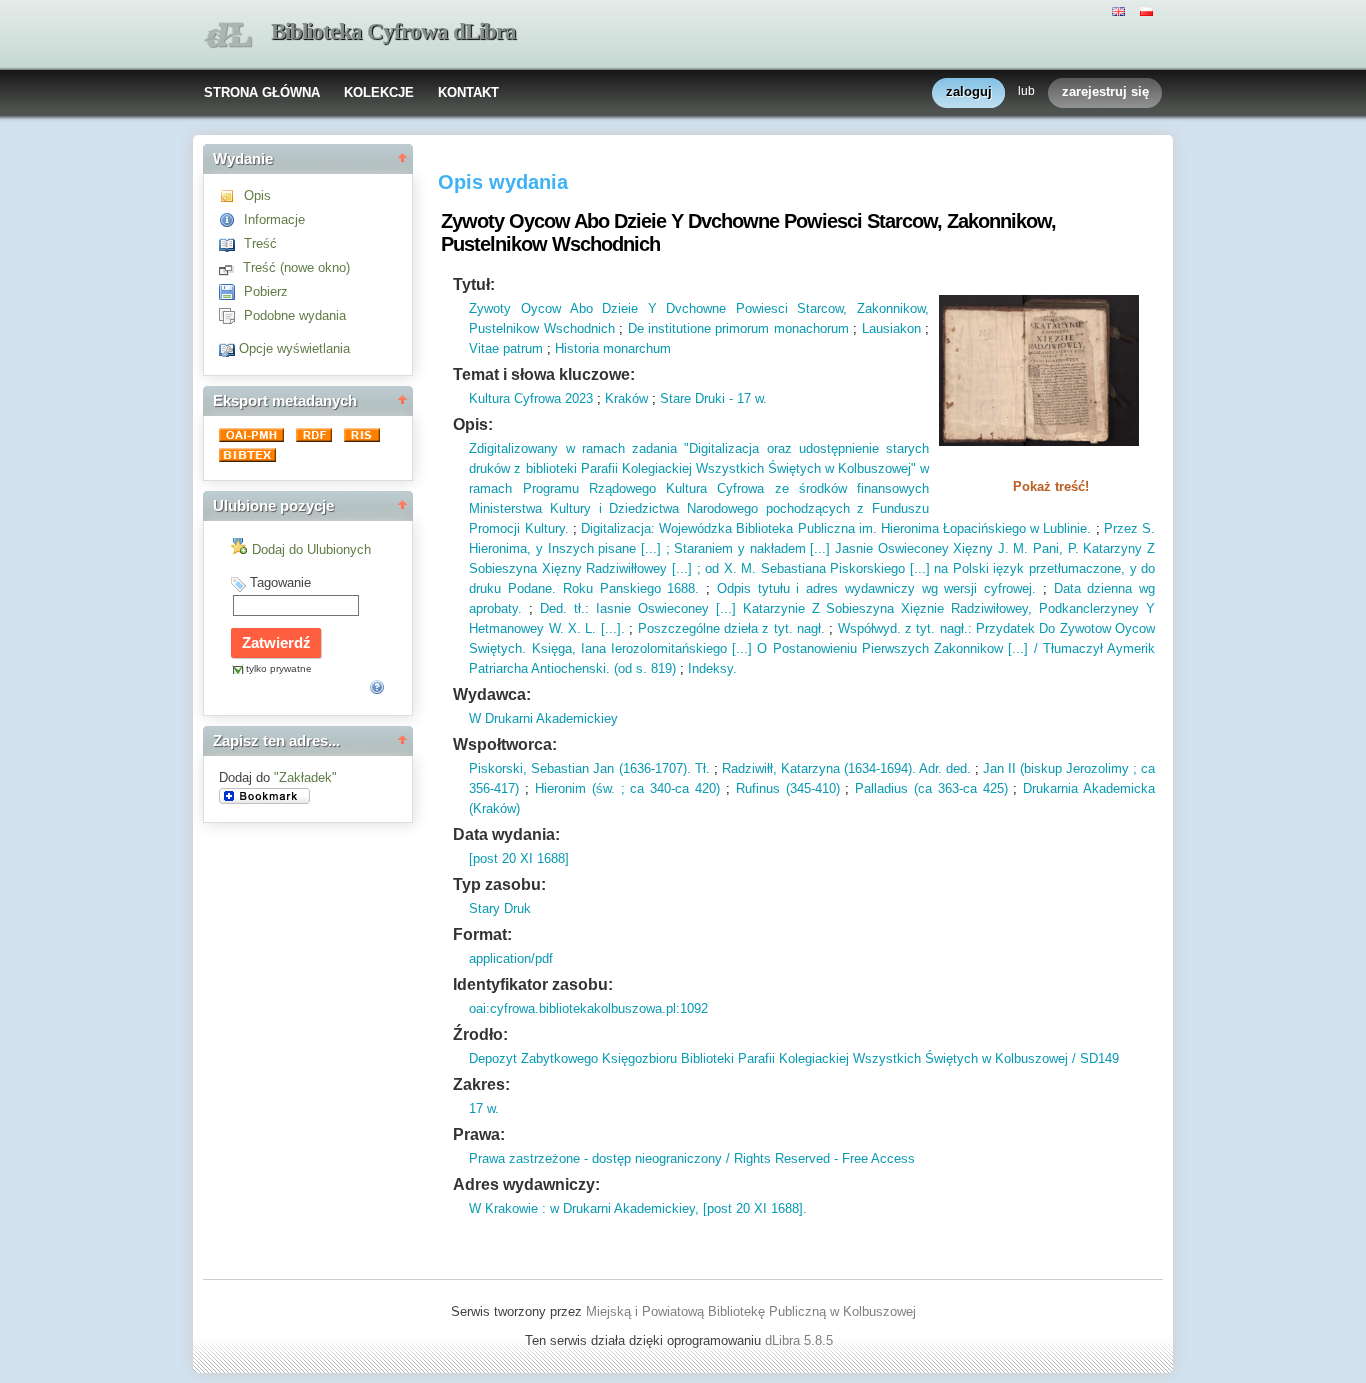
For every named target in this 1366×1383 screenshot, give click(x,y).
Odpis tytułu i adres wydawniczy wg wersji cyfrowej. (876, 588)
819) (661, 668)
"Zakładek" (305, 777)
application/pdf (511, 958)
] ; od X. (712, 568)
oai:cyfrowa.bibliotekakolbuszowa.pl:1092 (588, 1008)
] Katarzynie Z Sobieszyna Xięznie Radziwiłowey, (882, 608)
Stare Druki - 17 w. (713, 398)
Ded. (553, 608)
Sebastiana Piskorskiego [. (837, 568)
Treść (260, 243)
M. (1019, 548)
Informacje (274, 219)
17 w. (484, 1108)
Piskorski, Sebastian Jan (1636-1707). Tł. (589, 768)
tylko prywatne (279, 668)
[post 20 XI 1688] (519, 858)
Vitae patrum (506, 348)
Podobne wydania (295, 315)
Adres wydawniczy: (526, 1184)
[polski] (1149, 10)
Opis (257, 195)
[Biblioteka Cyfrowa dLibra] (228, 35)
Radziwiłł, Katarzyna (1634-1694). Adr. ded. (846, 768)
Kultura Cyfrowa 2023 (531, 398)
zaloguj (969, 91)
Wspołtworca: (505, 744)
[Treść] (231, 243)
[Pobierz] (231, 291)
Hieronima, (500, 548)
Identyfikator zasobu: (533, 984)
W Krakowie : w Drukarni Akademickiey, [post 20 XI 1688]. (638, 1208)
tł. (576, 608)
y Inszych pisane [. (590, 548)
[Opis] (231, 195)
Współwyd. (869, 628)
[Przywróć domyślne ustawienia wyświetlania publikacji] (229, 348)
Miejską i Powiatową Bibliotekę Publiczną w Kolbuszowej (751, 1311)
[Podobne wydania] (231, 315)
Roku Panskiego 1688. (627, 588)
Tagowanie (280, 582)
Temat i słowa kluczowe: (544, 374)
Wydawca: (492, 694)
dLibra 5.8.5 (801, 1340)
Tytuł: (474, 284)
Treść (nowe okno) (296, 267)
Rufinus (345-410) (788, 788)
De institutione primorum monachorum (738, 328)
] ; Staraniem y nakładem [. (737, 548)
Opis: (473, 424)
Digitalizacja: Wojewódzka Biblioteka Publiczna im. (729, 528)
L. (588, 628)
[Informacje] (231, 219)
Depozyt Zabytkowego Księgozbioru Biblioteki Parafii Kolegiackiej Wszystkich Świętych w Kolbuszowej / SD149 (794, 1058)
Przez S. (1129, 528)
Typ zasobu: (499, 884)
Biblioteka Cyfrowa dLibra (393, 31)
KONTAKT (468, 92)
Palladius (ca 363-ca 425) (931, 788)
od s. (632, 668)
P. (1071, 548)
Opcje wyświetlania (294, 348)
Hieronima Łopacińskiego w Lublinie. (984, 528)
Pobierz (266, 291)
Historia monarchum (613, 348)
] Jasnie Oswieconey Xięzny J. (917, 548)
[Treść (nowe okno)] (231, 267)
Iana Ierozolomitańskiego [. (658, 648)
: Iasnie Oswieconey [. (654, 608)
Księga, (550, 648)
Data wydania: (506, 834)
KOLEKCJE (379, 92)
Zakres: (481, 1084)
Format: (482, 934)
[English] (1121, 10)
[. (602, 628)
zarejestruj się (1105, 91)
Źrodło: (480, 1034)
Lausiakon (891, 328)
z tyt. (918, 628)
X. (572, 628)
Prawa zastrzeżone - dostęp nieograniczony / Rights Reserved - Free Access (692, 1158)
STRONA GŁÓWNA (262, 92)
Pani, (1045, 548)
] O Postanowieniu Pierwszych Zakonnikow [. (882, 648)
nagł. (809, 628)
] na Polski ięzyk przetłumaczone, (1025, 568)
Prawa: (479, 1134)
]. (621, 628)
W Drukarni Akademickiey (543, 718)
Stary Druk (500, 908)
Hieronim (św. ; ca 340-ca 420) (627, 788)
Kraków (626, 398)
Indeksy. (712, 668)
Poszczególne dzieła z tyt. (715, 628)
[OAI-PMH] (253, 437)
